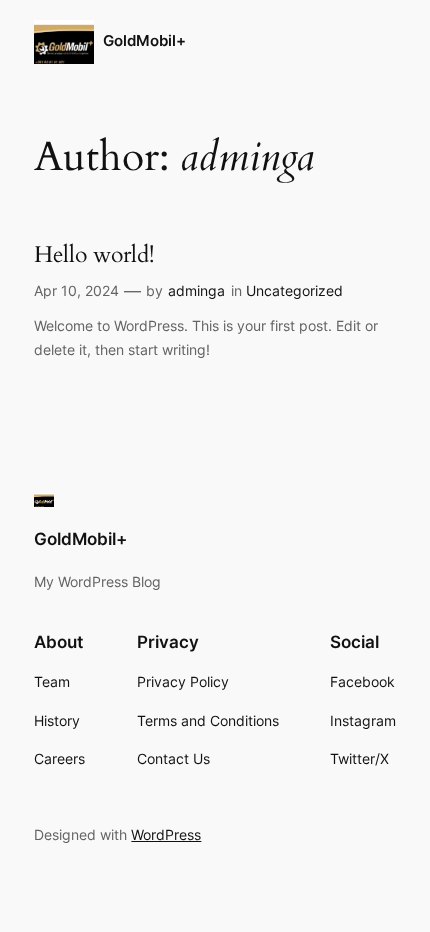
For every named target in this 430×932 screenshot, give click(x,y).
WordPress (166, 834)
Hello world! (94, 255)
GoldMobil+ (144, 41)
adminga (196, 290)
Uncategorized (294, 290)
